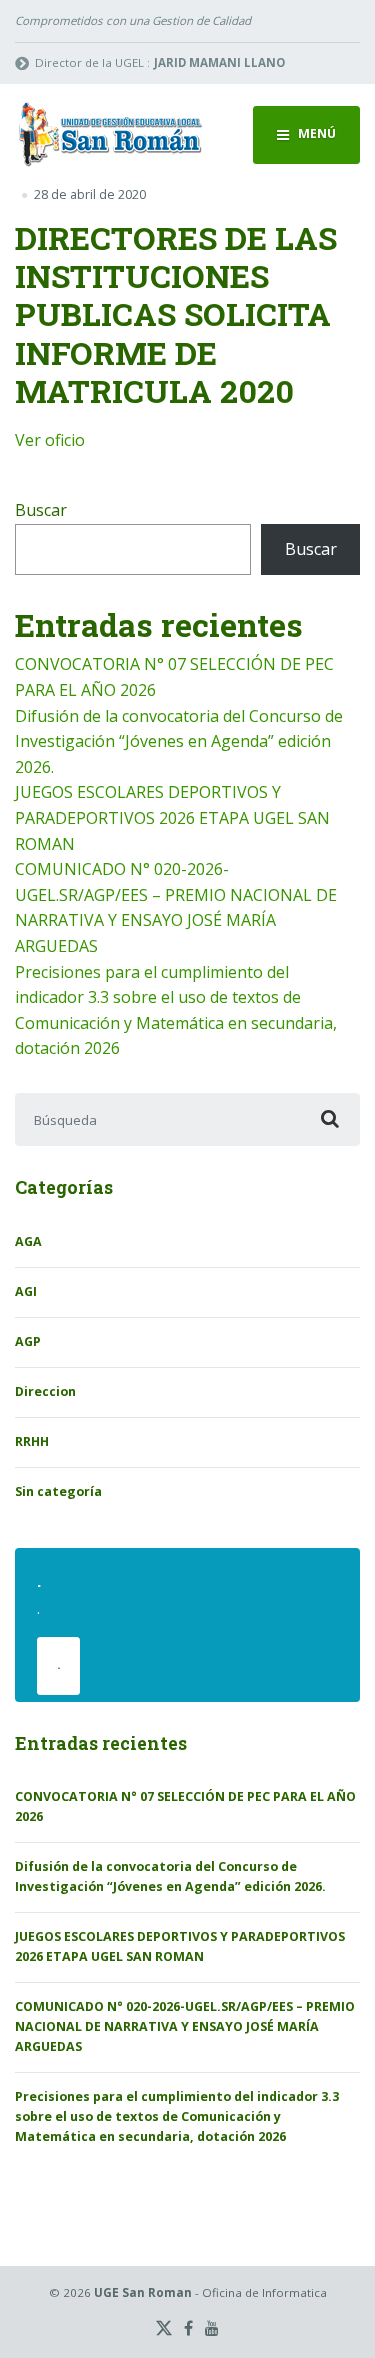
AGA (28, 1241)
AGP (28, 1341)
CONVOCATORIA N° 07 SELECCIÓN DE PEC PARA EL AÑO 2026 (185, 1806)
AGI (26, 1291)
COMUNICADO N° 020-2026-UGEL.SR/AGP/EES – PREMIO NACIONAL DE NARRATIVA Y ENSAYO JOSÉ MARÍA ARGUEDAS (185, 2026)
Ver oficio (50, 440)
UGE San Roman (143, 2292)
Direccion (45, 1391)
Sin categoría (58, 1491)
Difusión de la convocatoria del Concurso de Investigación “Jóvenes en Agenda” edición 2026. (179, 741)
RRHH (32, 1441)
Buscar (41, 510)
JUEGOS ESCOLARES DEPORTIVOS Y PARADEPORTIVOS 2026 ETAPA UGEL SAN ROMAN (172, 817)
